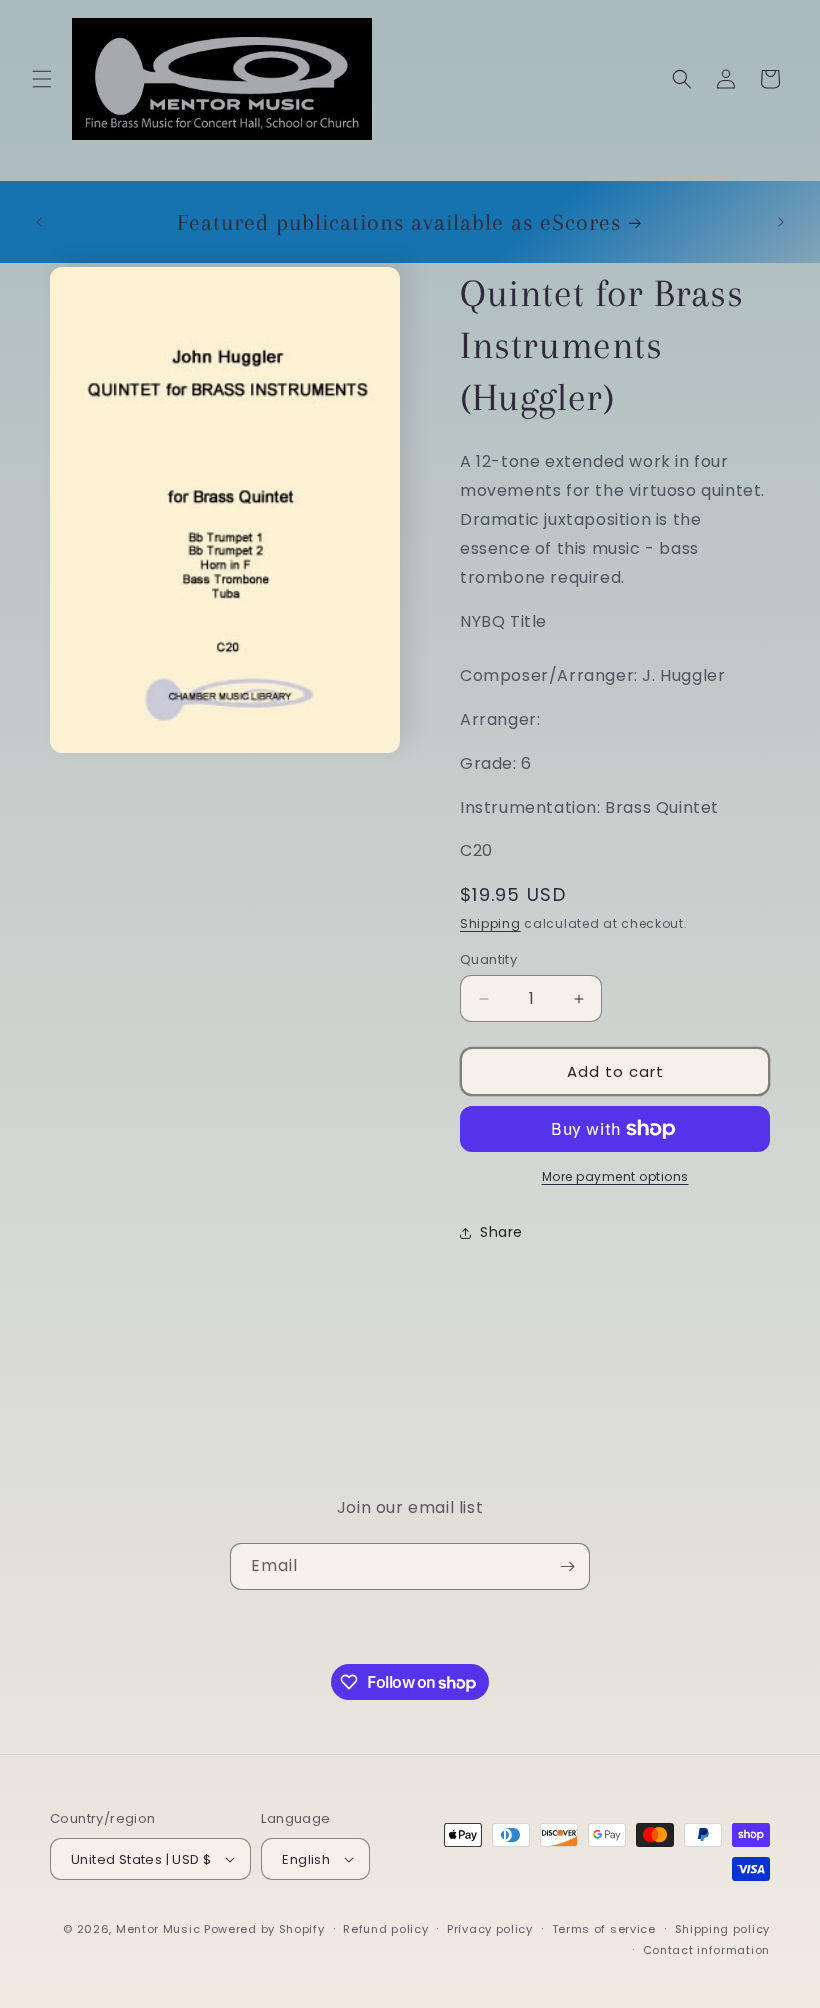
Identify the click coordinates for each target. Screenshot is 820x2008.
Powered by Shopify (264, 1929)
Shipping (490, 923)
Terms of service (604, 1929)
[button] (42, 79)
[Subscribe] (567, 1566)
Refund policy (385, 1929)
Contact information (706, 1950)
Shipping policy (723, 1929)
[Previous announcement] (39, 222)
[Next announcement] (781, 222)
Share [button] (501, 1232)
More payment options (615, 1176)
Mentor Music (158, 1929)
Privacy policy (490, 1929)
